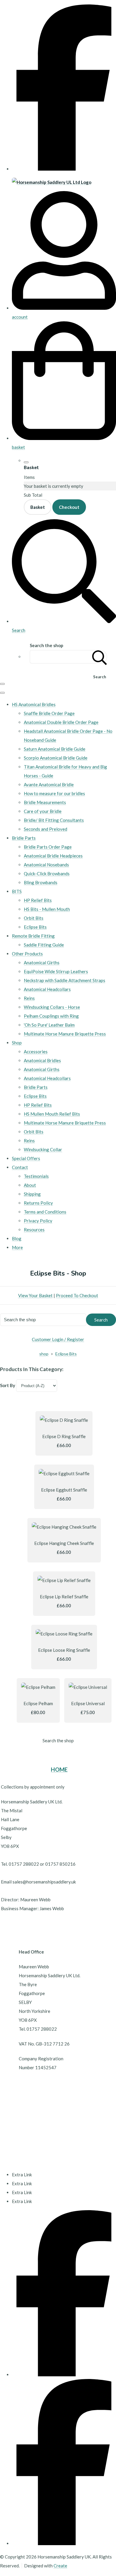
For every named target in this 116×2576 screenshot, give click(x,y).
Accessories (36, 1052)
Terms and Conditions (45, 1212)
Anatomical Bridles (42, 1060)
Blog (17, 1238)
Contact (20, 1167)
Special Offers (26, 1158)
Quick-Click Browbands (47, 874)
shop (44, 1354)
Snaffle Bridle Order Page (49, 713)
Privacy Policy (38, 1221)
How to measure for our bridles (54, 793)
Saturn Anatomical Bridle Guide (55, 749)
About (30, 1185)
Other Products (27, 954)
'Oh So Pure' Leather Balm (49, 1025)
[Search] (100, 657)
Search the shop (58, 1740)
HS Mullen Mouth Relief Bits (52, 1114)
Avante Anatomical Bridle (49, 784)
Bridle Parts (24, 838)
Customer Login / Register (58, 1339)
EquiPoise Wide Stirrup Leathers (56, 971)
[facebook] (64, 169)
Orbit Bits (34, 918)
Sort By (8, 1385)
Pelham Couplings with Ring (51, 1016)
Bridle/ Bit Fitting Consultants (54, 820)
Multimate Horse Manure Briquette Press (65, 1034)
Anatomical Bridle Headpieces (53, 856)
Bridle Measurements (45, 802)
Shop (17, 1043)
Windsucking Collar (43, 1149)
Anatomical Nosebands (46, 865)
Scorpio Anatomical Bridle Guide (56, 758)
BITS (17, 891)
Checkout (69, 507)
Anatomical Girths (42, 963)
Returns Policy (38, 1203)
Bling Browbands (41, 882)
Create (60, 2566)
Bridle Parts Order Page (48, 847)
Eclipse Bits (35, 927)
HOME (59, 1770)
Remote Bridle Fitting (33, 936)
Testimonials (36, 1176)
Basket (38, 507)
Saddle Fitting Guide (44, 945)
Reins (29, 998)
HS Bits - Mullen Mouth (47, 909)
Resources (34, 1230)
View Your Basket (35, 1295)
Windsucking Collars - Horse (52, 1007)
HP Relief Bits (38, 900)
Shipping (32, 1194)
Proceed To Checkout (77, 1295)
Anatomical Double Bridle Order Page (61, 722)
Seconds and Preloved (46, 829)
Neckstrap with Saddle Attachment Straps (65, 980)
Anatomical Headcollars (47, 989)
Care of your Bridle (43, 811)
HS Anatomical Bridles (34, 704)
